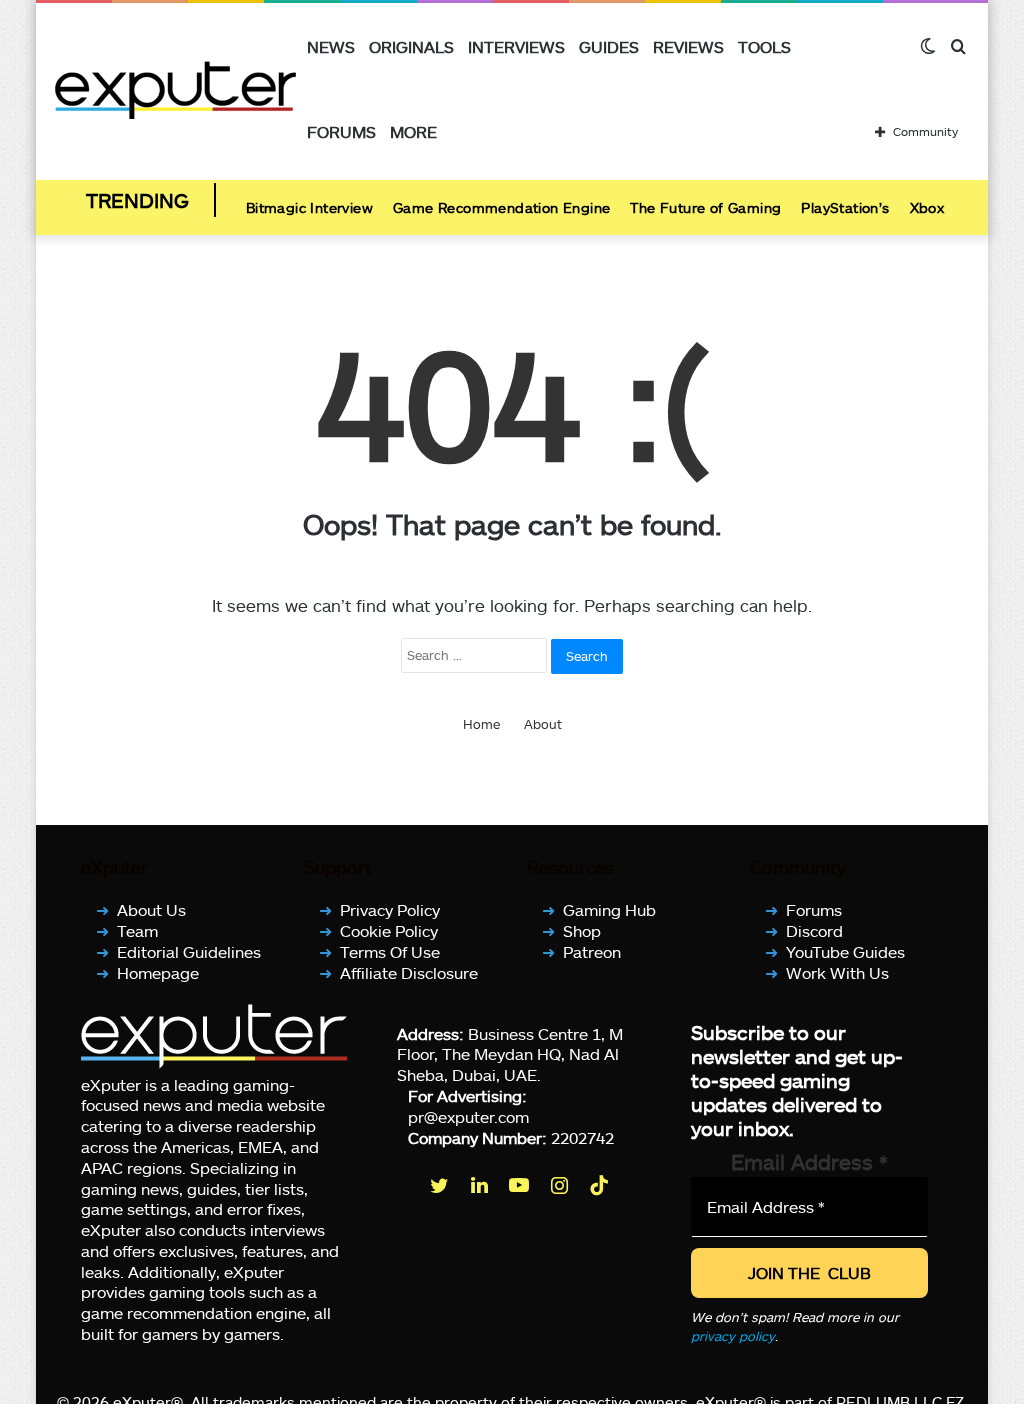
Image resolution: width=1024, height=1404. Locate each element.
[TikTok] (601, 1185)
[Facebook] (401, 1185)
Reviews (688, 46)
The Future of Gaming (705, 207)
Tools (764, 46)
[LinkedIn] (481, 1185)
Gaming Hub (609, 909)
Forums (341, 131)
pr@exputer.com (468, 1116)
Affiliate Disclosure (409, 972)
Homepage (158, 972)
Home (481, 724)
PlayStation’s (845, 207)
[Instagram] (561, 1185)
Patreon (592, 951)
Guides (609, 46)
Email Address (809, 1161)
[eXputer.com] (175, 89)
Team (137, 930)
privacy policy (733, 1336)
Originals (411, 46)
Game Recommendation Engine (501, 207)
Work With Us (837, 972)
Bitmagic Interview (309, 207)
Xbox (927, 207)
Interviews (516, 46)
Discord (814, 930)
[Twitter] (441, 1185)
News (331, 46)
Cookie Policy (389, 930)
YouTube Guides (845, 951)
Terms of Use (390, 951)
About (543, 724)
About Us (151, 909)
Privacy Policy (390, 909)
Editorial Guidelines (189, 951)
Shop (582, 930)
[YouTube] (521, 1185)
